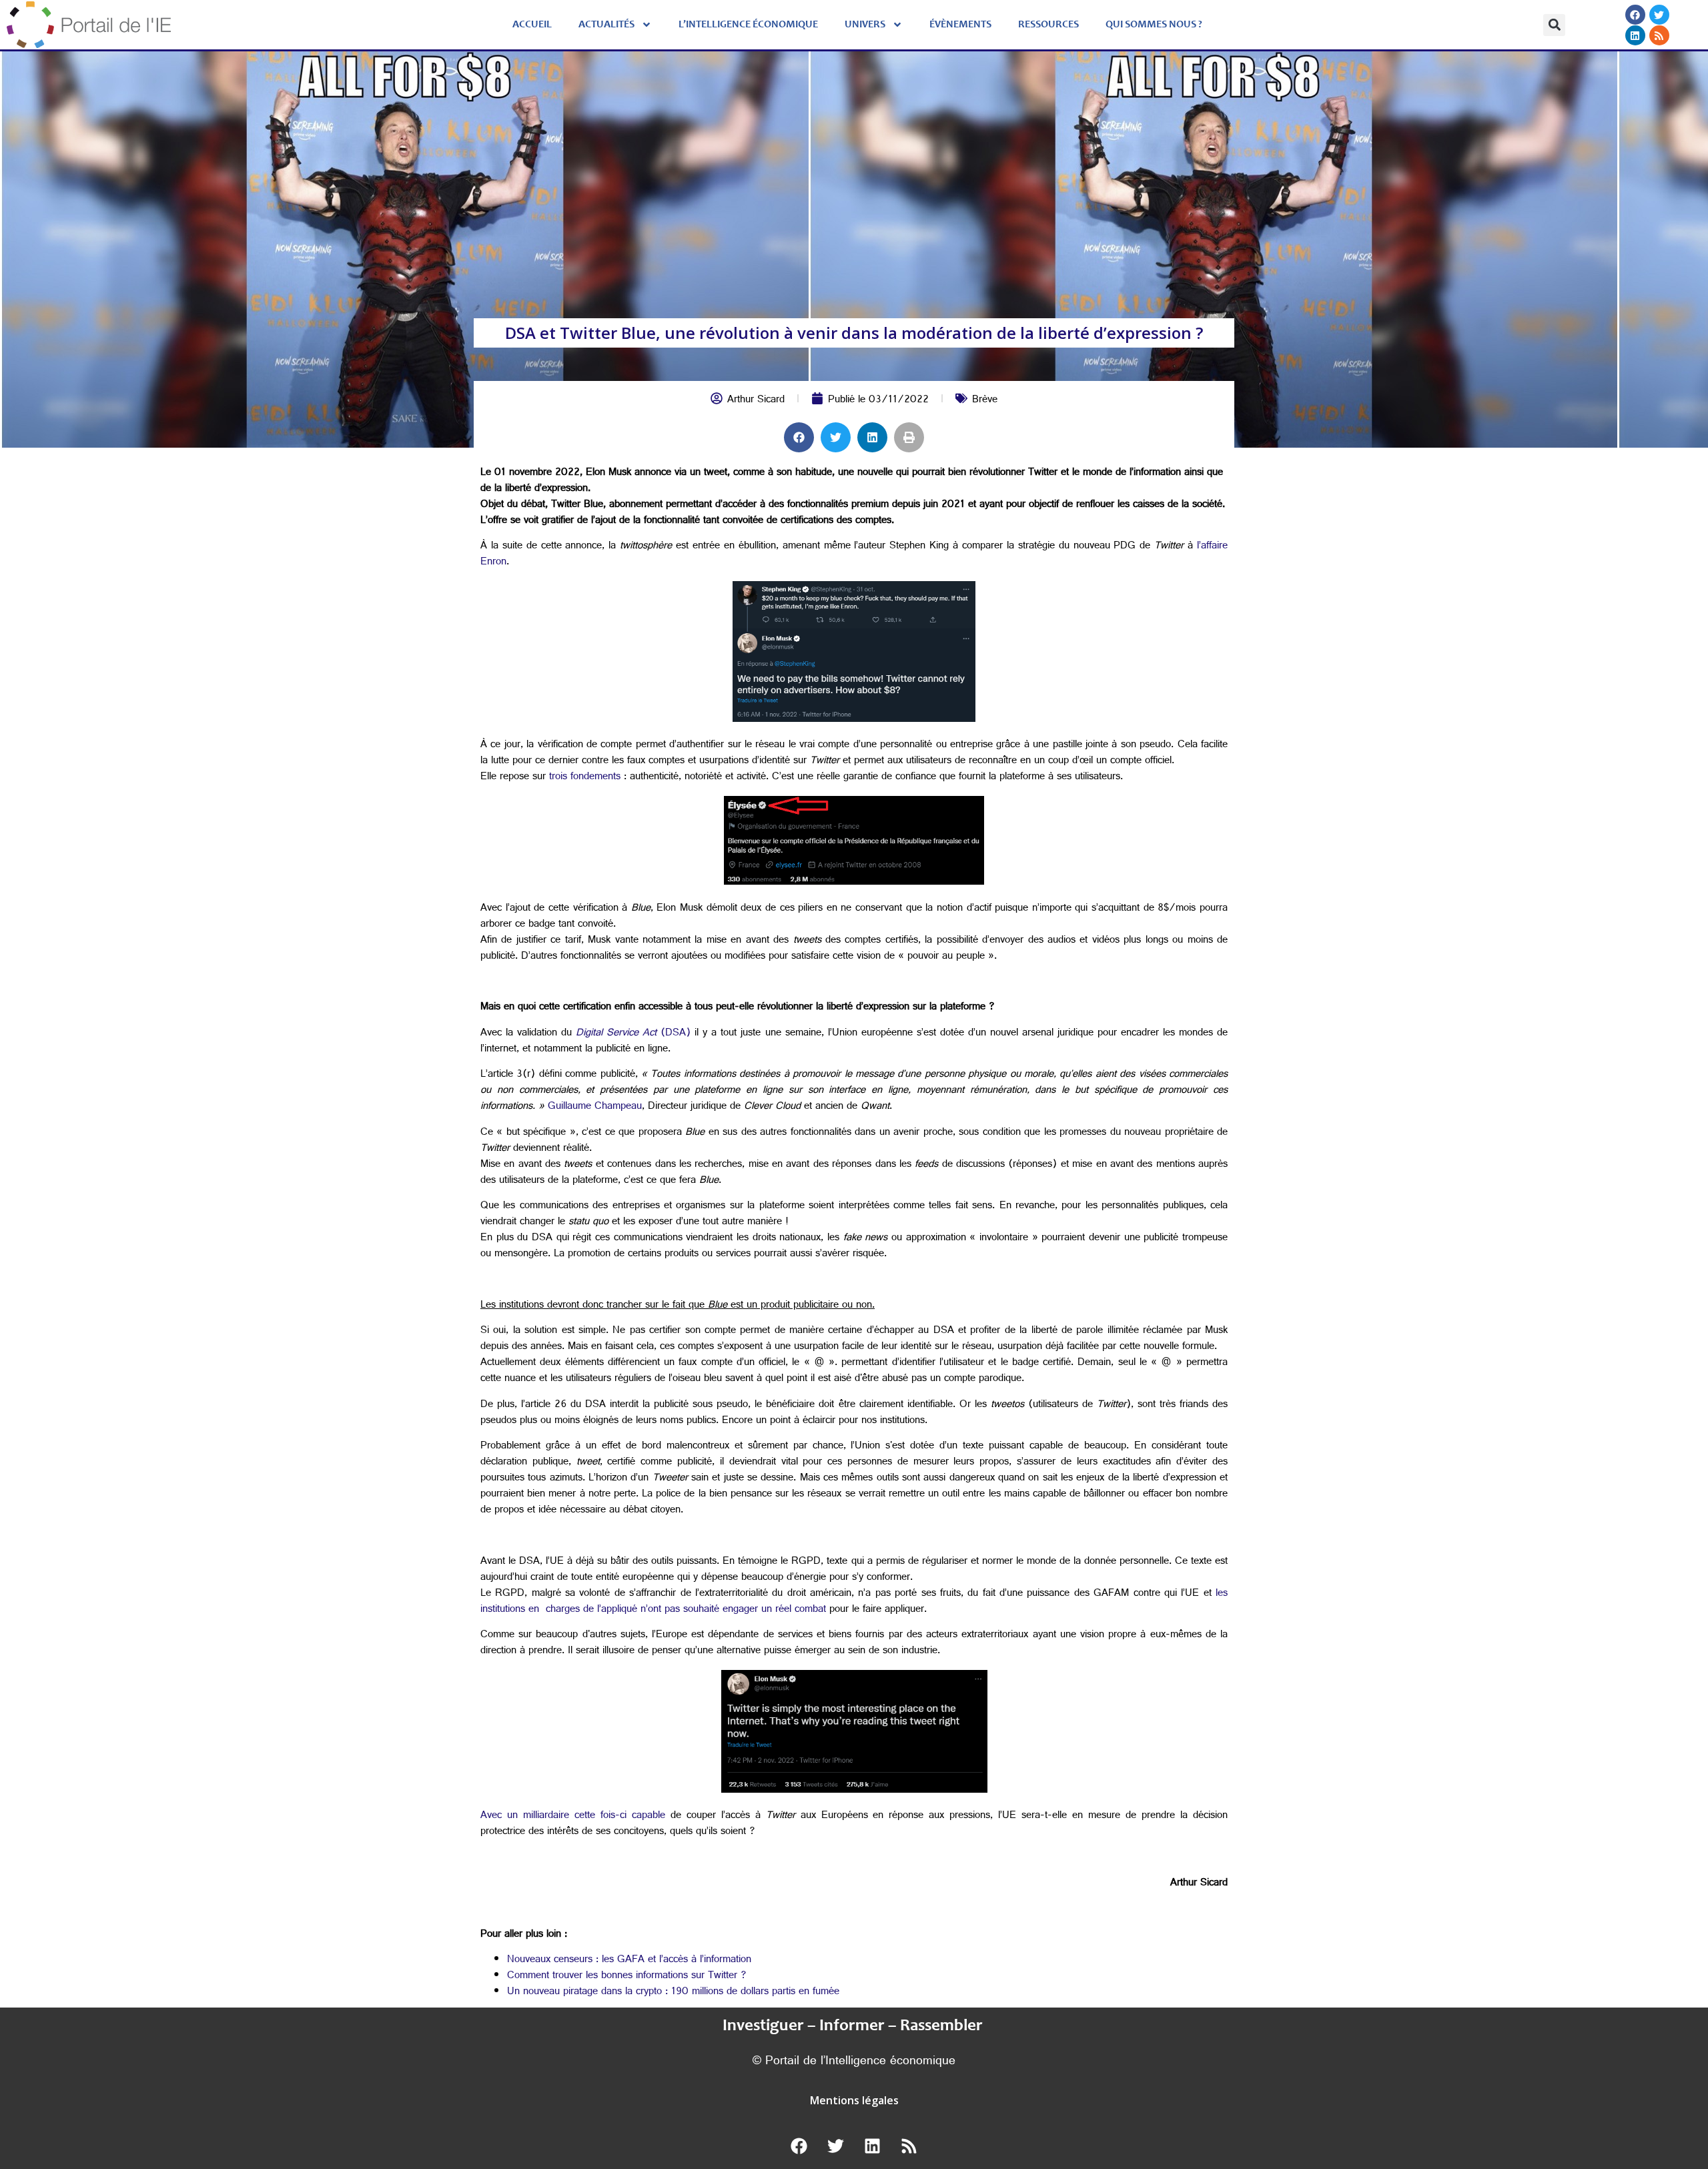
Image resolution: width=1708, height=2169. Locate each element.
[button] (1554, 25)
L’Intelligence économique (748, 25)
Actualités (606, 25)
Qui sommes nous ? (1154, 25)
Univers (865, 25)
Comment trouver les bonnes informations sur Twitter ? (627, 1977)
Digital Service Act (618, 1034)
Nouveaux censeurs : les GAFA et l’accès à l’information (629, 1961)
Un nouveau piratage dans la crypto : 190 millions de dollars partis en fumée (673, 1993)
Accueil (532, 25)
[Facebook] (1635, 15)
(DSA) (676, 1034)
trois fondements (585, 778)
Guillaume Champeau (595, 1107)
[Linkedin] (1635, 35)
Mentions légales (854, 2100)
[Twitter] (1659, 15)
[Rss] (1659, 35)
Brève (985, 401)
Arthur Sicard (756, 401)
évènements (960, 25)
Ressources (1048, 25)
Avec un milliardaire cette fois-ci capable (573, 1816)
